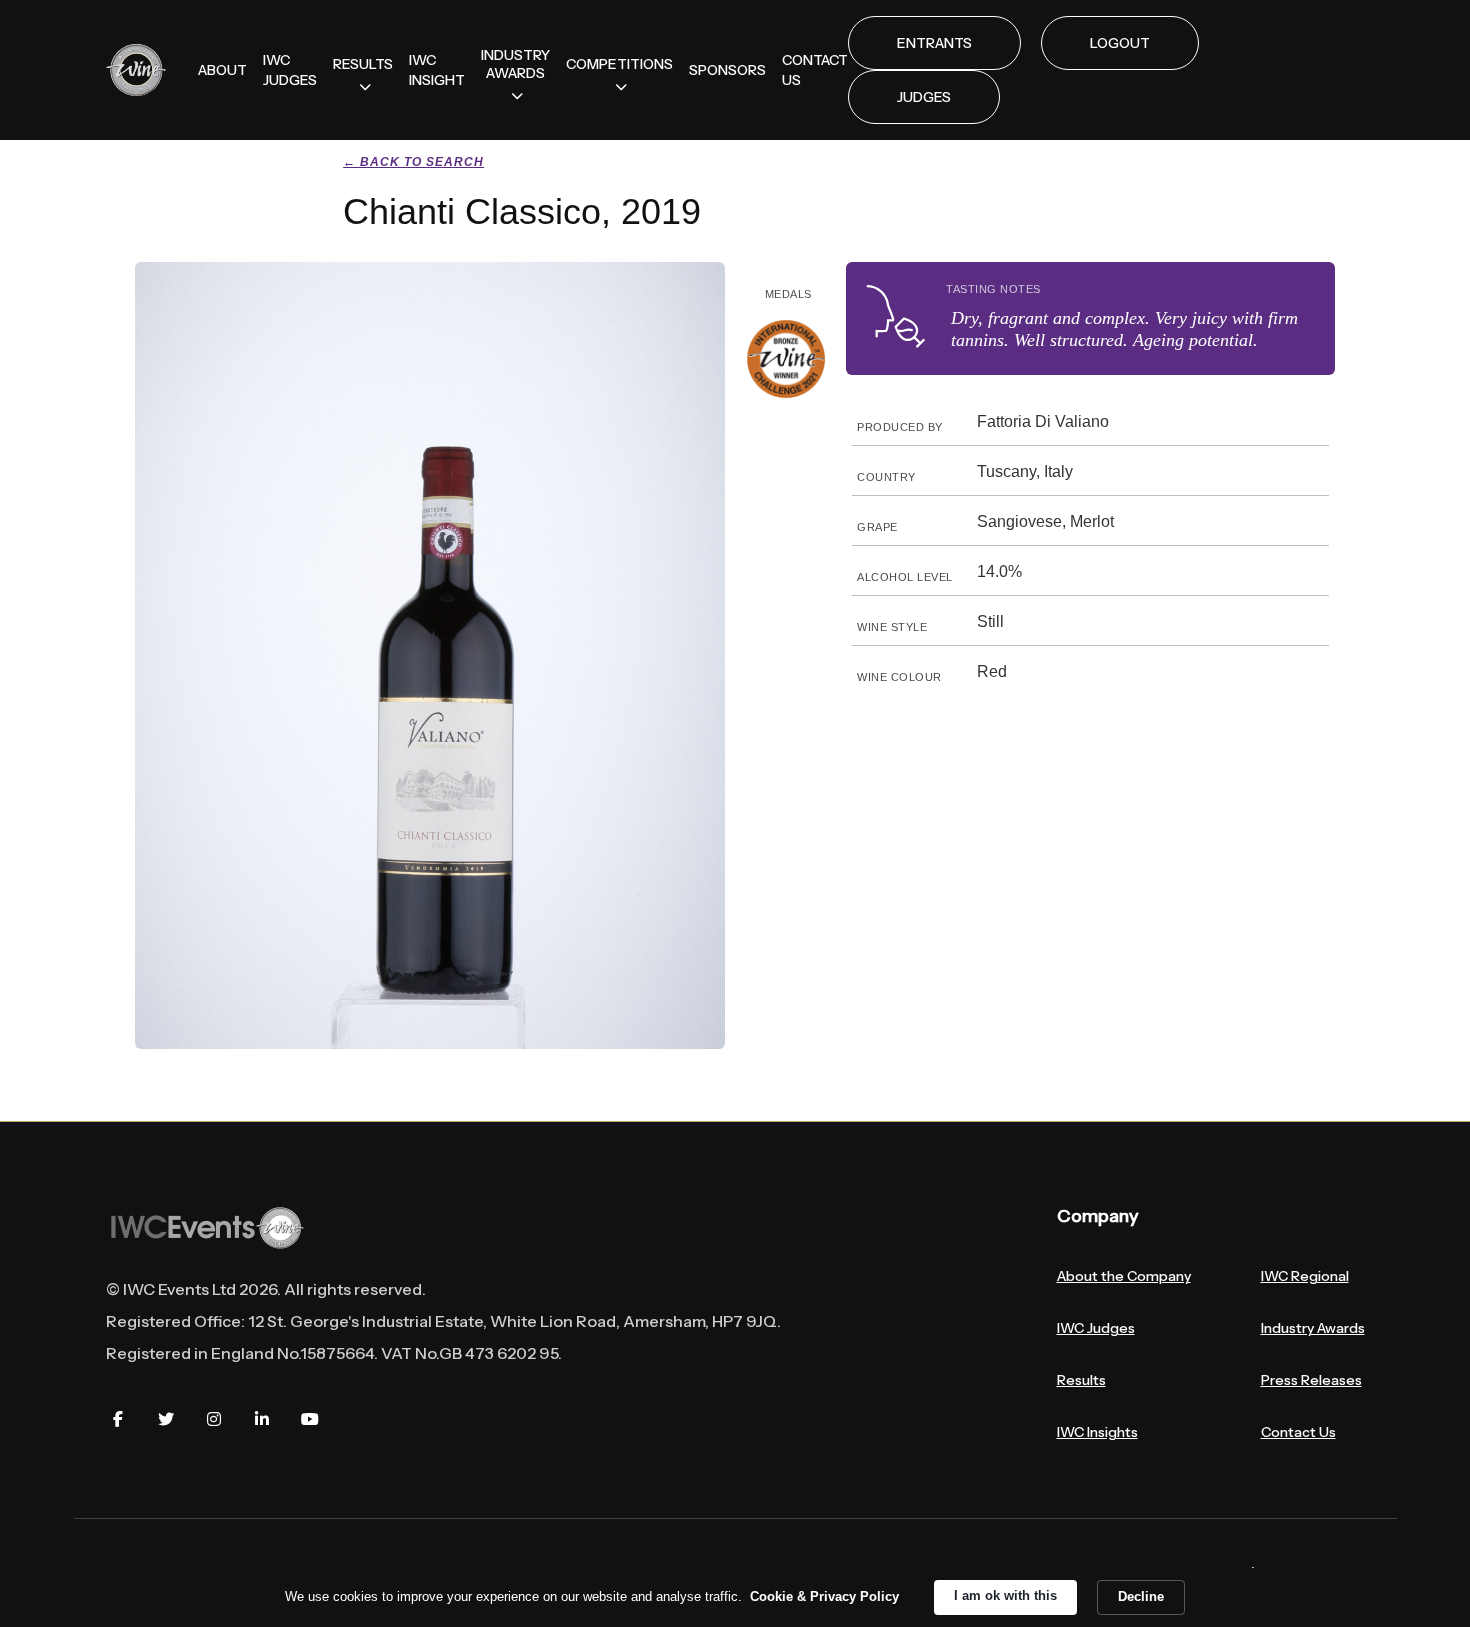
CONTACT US (815, 70)
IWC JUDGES (290, 70)
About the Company (1124, 1276)
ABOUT (222, 70)
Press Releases (1311, 1380)
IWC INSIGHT (437, 70)
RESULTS (363, 64)
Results (1081, 1380)
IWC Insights (1097, 1432)
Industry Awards (1313, 1328)
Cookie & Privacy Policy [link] (824, 1596)
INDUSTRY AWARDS (515, 64)
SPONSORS (727, 70)
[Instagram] (214, 1419)
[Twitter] (166, 1419)
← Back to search (413, 162)
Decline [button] (1141, 1596)
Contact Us (1298, 1432)
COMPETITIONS (619, 64)
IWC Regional (1305, 1276)
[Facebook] (118, 1419)
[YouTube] (310, 1419)
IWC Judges (1096, 1328)
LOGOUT (1120, 43)
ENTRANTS (934, 43)
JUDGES (924, 97)
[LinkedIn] (262, 1419)
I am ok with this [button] (1005, 1595)
